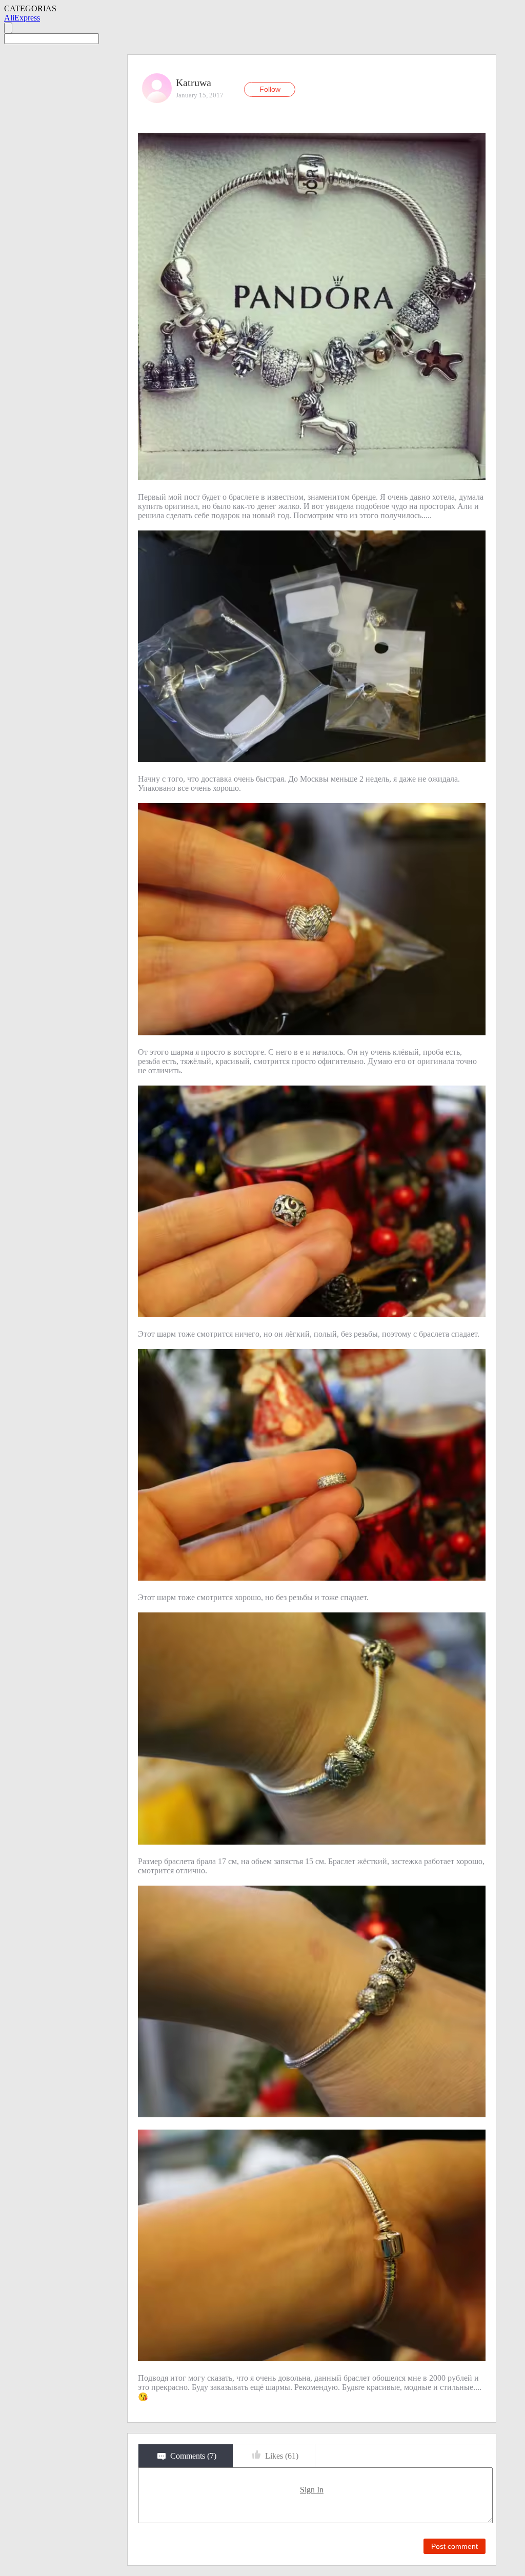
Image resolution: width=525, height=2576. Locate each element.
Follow (270, 89)
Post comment (455, 2546)
